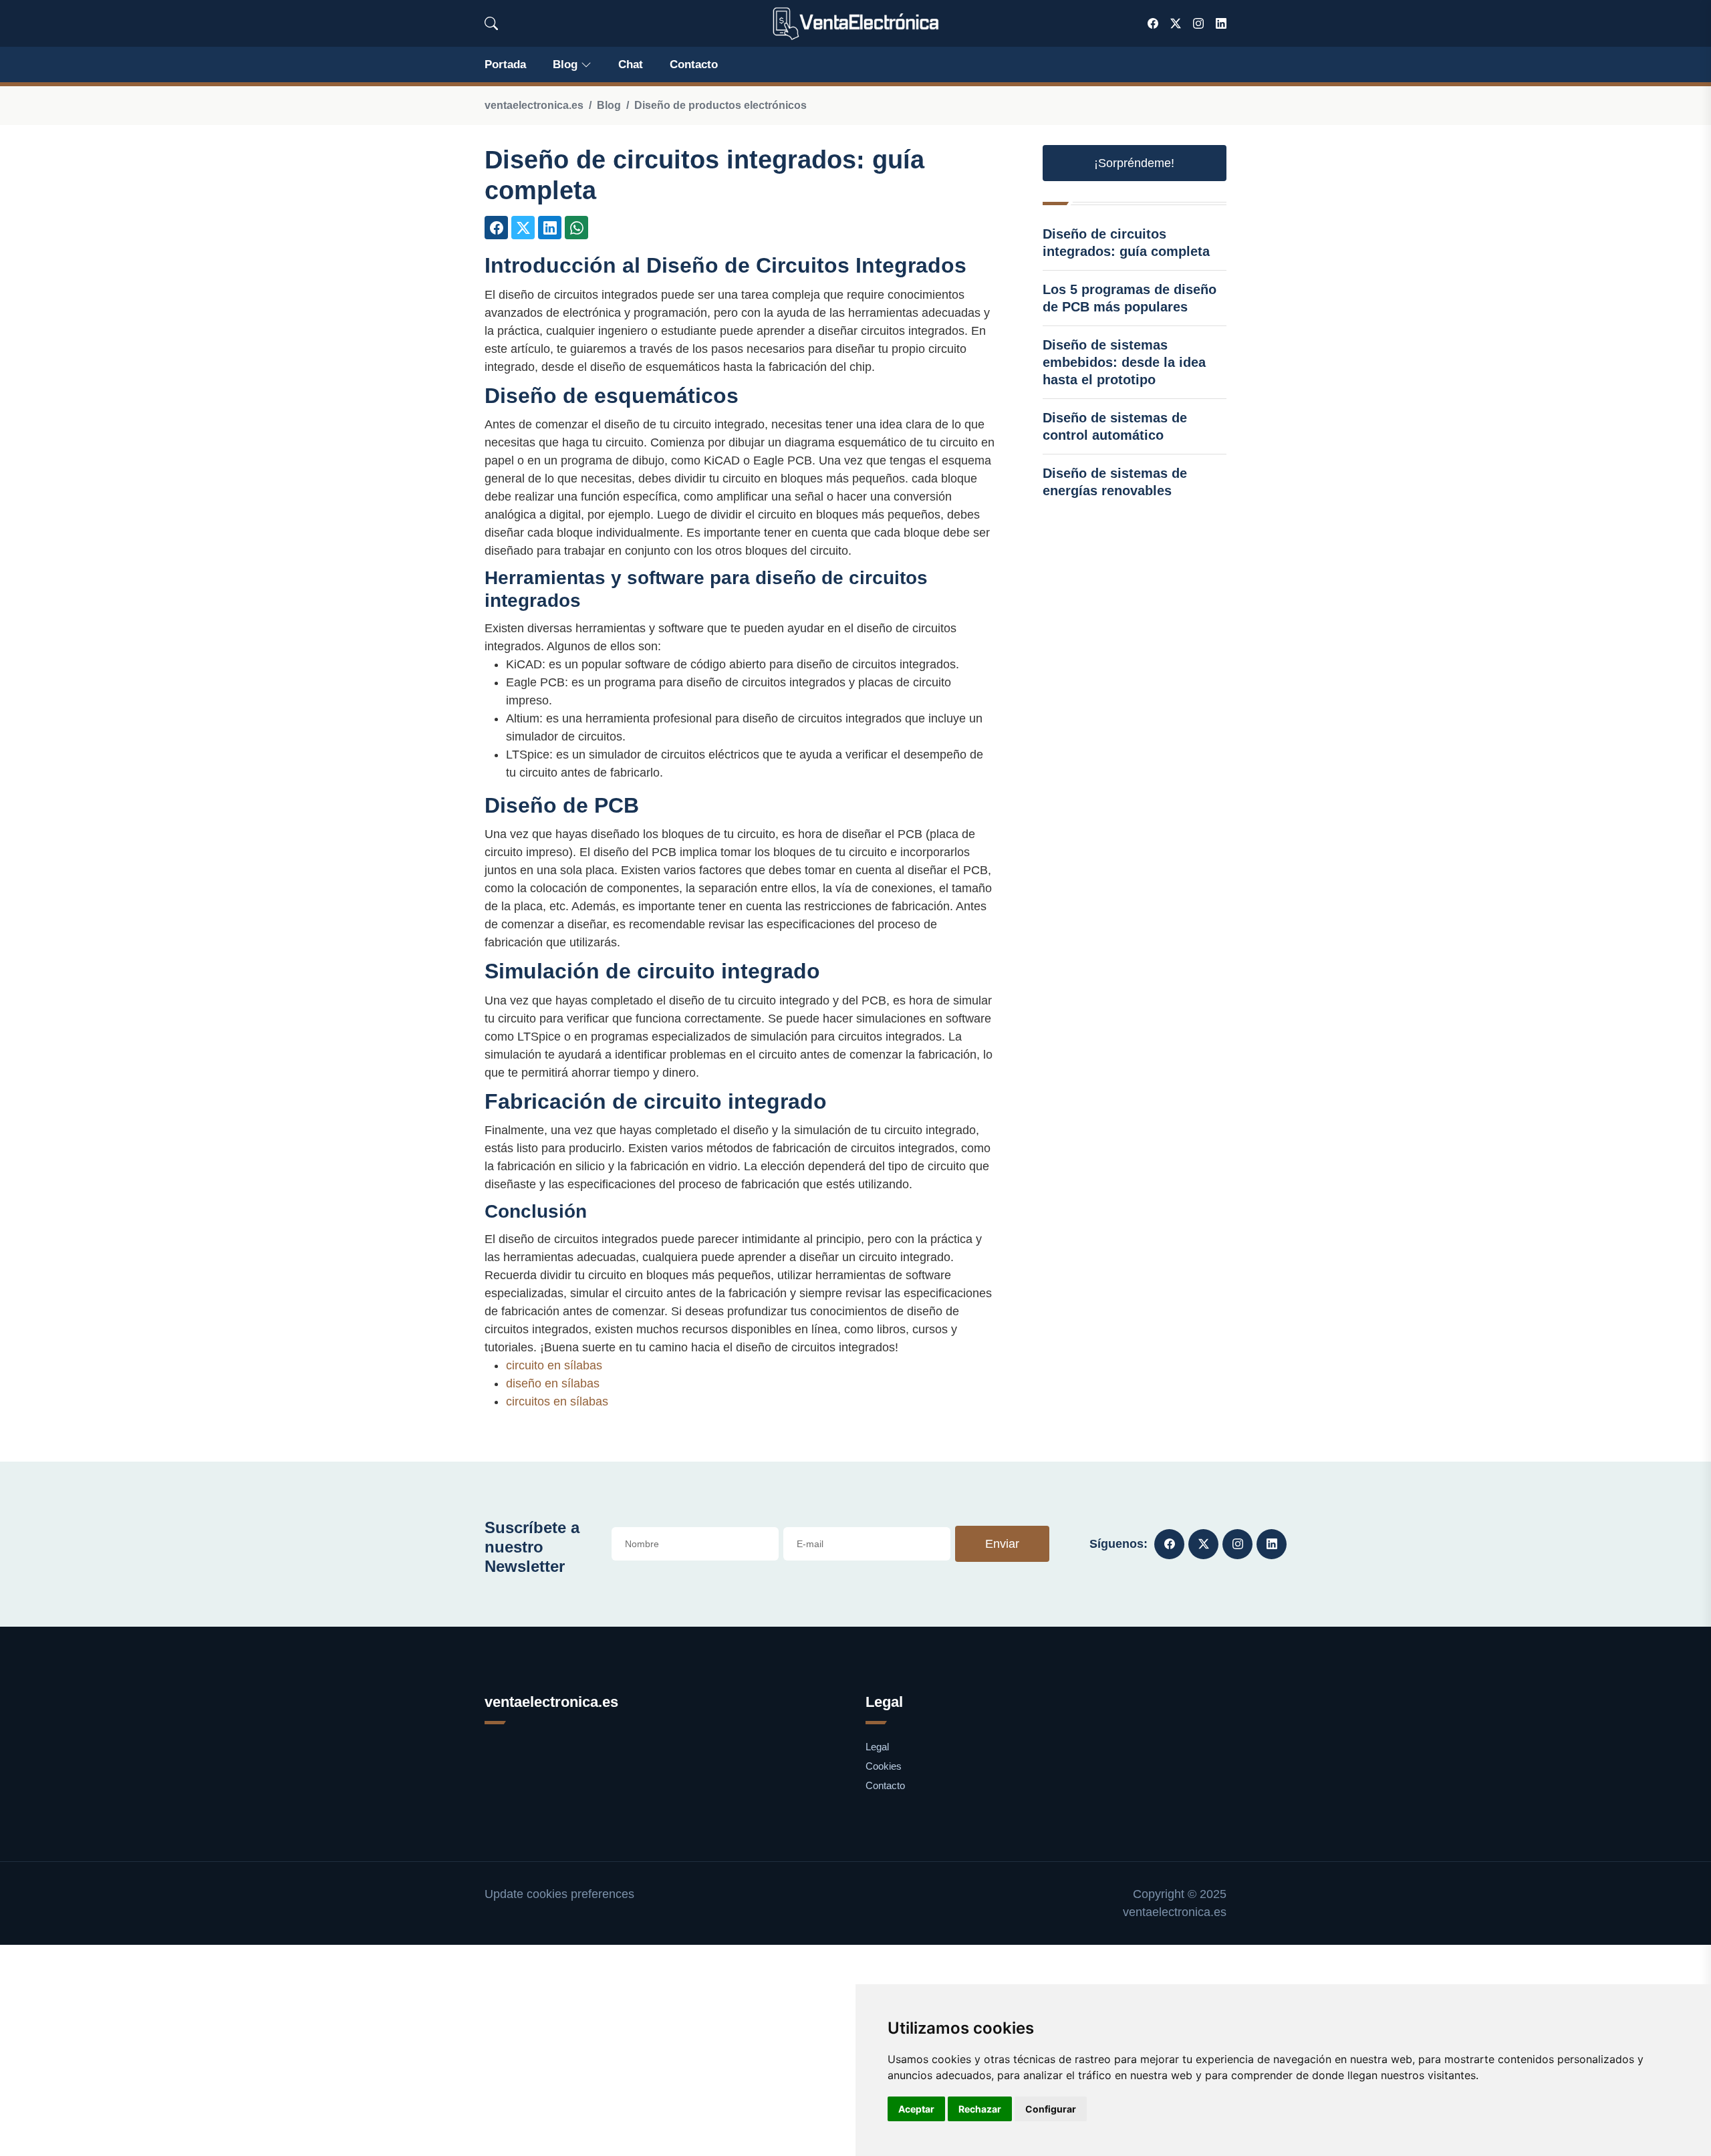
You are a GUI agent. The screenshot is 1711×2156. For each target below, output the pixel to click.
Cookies (884, 1766)
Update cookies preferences (559, 1894)
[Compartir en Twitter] (523, 228)
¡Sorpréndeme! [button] (1134, 163)
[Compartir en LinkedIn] (550, 228)
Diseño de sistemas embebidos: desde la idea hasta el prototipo (1124, 362)
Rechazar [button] (980, 2109)
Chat (631, 64)
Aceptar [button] (916, 2109)
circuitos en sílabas (557, 1401)
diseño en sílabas (553, 1383)
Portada (505, 64)
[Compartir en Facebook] (496, 228)
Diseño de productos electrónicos (720, 105)
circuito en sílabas (554, 1365)
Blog (565, 64)
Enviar (1002, 1544)
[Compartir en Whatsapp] (576, 228)
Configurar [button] (1051, 2109)
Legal (877, 1747)
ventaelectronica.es (534, 105)
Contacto (694, 64)
